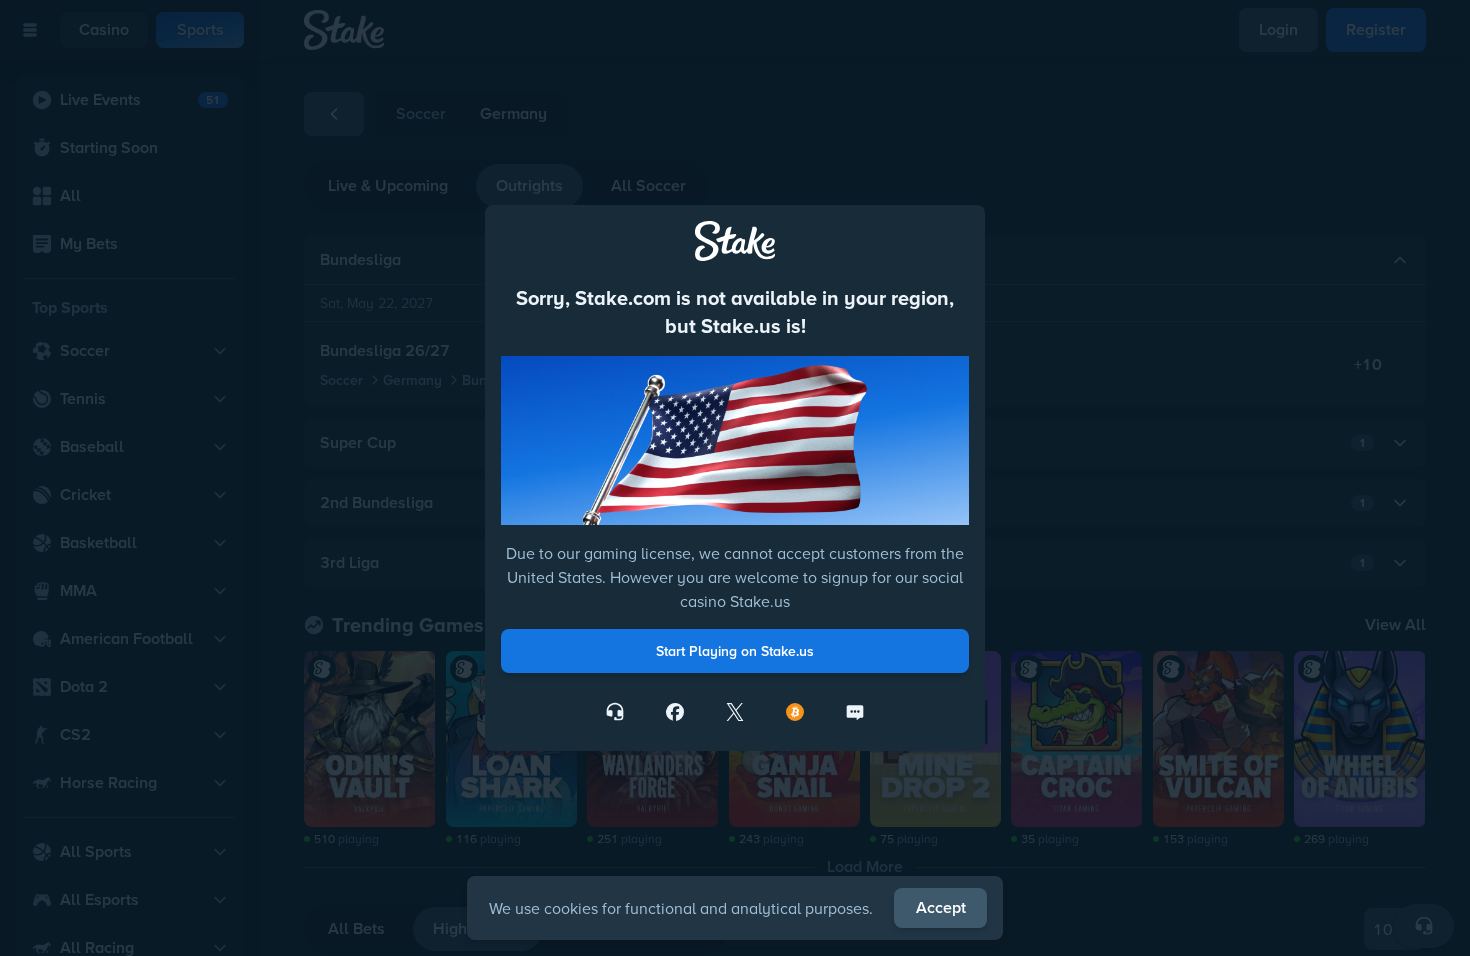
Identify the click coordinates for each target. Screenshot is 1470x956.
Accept (941, 907)
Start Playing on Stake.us (735, 651)
